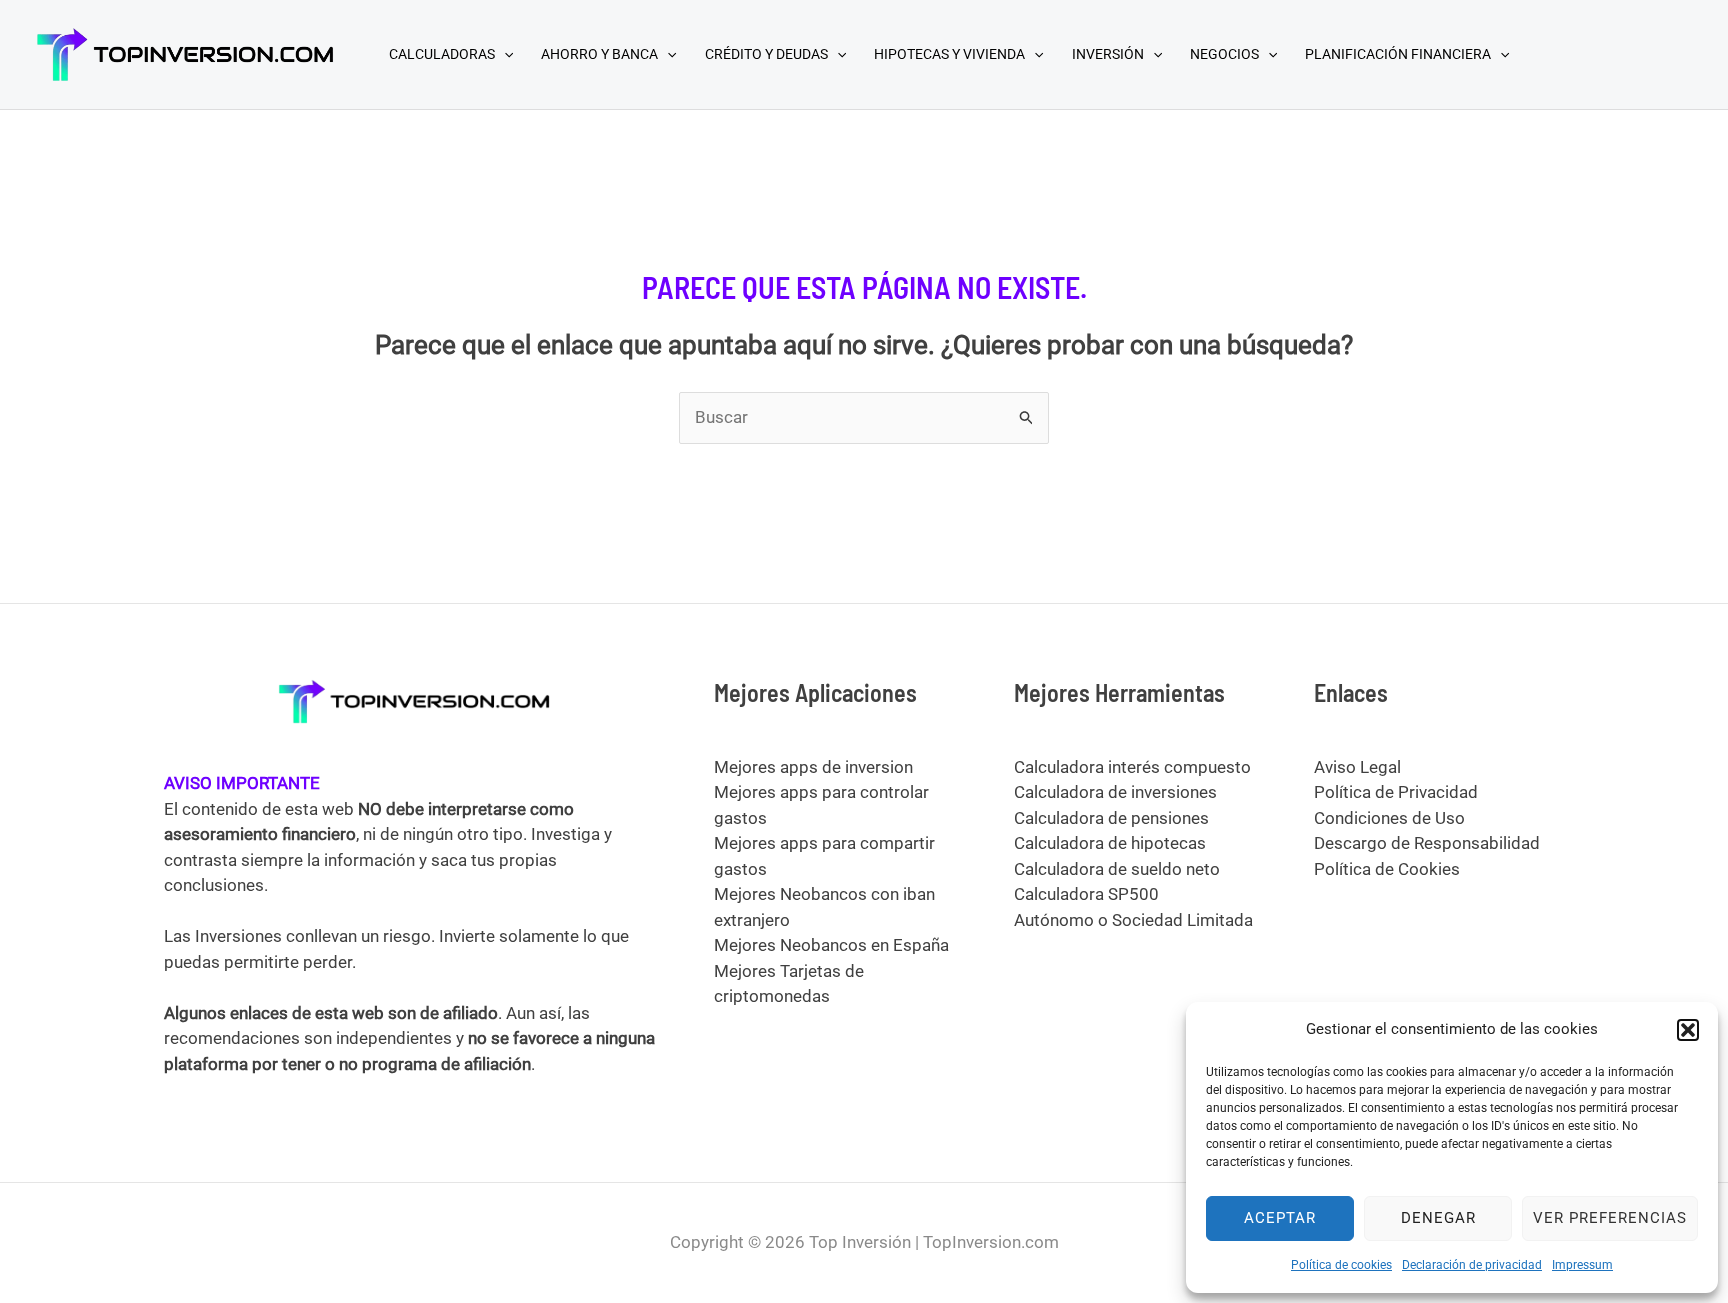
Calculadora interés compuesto (1132, 767)
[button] (1688, 1030)
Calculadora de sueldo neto (1117, 869)
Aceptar (1280, 1218)
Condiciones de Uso (1389, 818)
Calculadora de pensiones (1111, 818)
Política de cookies (1341, 1265)
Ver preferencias (1610, 1218)
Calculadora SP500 (1086, 894)
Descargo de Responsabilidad (1427, 843)
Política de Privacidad (1396, 792)
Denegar (1438, 1218)
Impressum (1582, 1265)
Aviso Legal (1357, 767)
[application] (504, 54)
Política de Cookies (1387, 869)
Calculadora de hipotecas (1110, 843)
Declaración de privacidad (1472, 1265)
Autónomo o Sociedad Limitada (1133, 920)
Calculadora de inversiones (1115, 792)
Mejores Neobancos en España (831, 945)
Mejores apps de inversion (813, 767)
